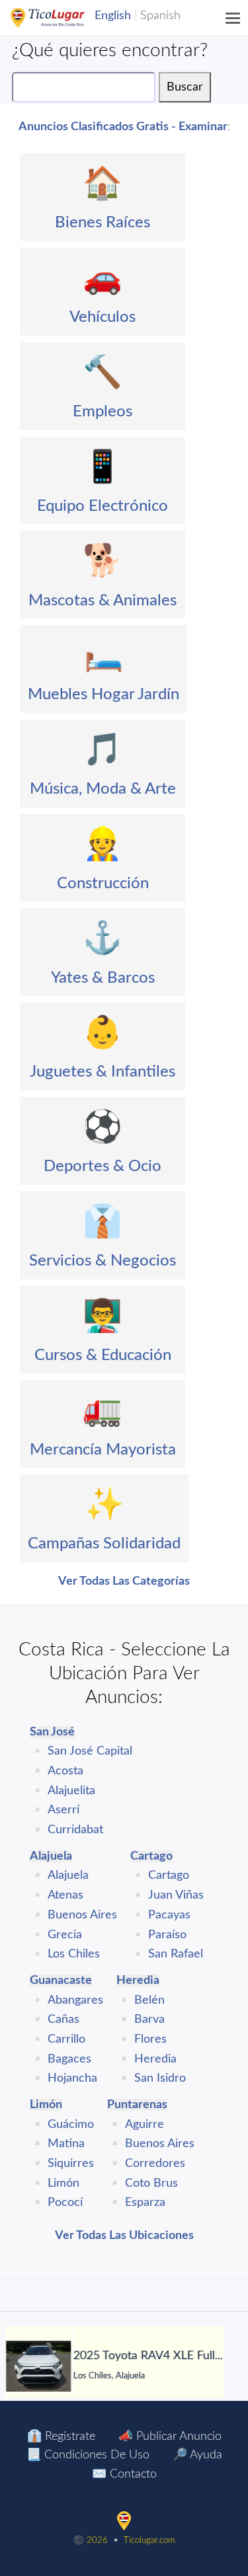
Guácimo (71, 2125)
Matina (66, 2144)
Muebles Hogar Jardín (103, 695)
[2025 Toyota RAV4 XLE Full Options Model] (34, 2366)
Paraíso (167, 1935)
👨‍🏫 (103, 1316)
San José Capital (90, 1751)
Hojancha (72, 2078)
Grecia (65, 1935)
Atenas (65, 1895)
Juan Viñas (176, 1895)
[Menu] (233, 18)
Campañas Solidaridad (104, 1544)
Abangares (75, 2000)
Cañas (63, 2020)
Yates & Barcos (103, 978)
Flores (150, 2039)
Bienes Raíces (103, 223)
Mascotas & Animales (103, 601)
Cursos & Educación (103, 1355)
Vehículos (103, 317)
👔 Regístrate (61, 2437)
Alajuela (68, 1875)
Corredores (155, 2164)
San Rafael (176, 1954)
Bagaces (69, 2059)
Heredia (155, 2059)
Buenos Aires (82, 1915)
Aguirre (145, 2125)
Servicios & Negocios (103, 1261)
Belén (149, 2000)
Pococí (65, 2203)
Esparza (145, 2203)
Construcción (103, 884)
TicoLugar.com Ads (62, 18)
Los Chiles (74, 1954)
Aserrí (63, 1810)
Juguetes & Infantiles (103, 1072)
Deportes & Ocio (103, 1166)
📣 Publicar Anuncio (170, 2437)
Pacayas (169, 1915)
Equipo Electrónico (103, 506)
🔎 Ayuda (197, 2455)
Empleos (103, 412)
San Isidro (160, 2078)
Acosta (65, 1771)
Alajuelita (71, 1791)
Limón (63, 2183)
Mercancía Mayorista (103, 1450)
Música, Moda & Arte (103, 789)
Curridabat (75, 1830)
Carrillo (66, 2039)
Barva (149, 2020)
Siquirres (71, 2164)
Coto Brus (151, 2183)
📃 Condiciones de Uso (88, 2455)
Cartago (169, 1875)
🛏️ (104, 656)
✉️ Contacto (124, 2474)
